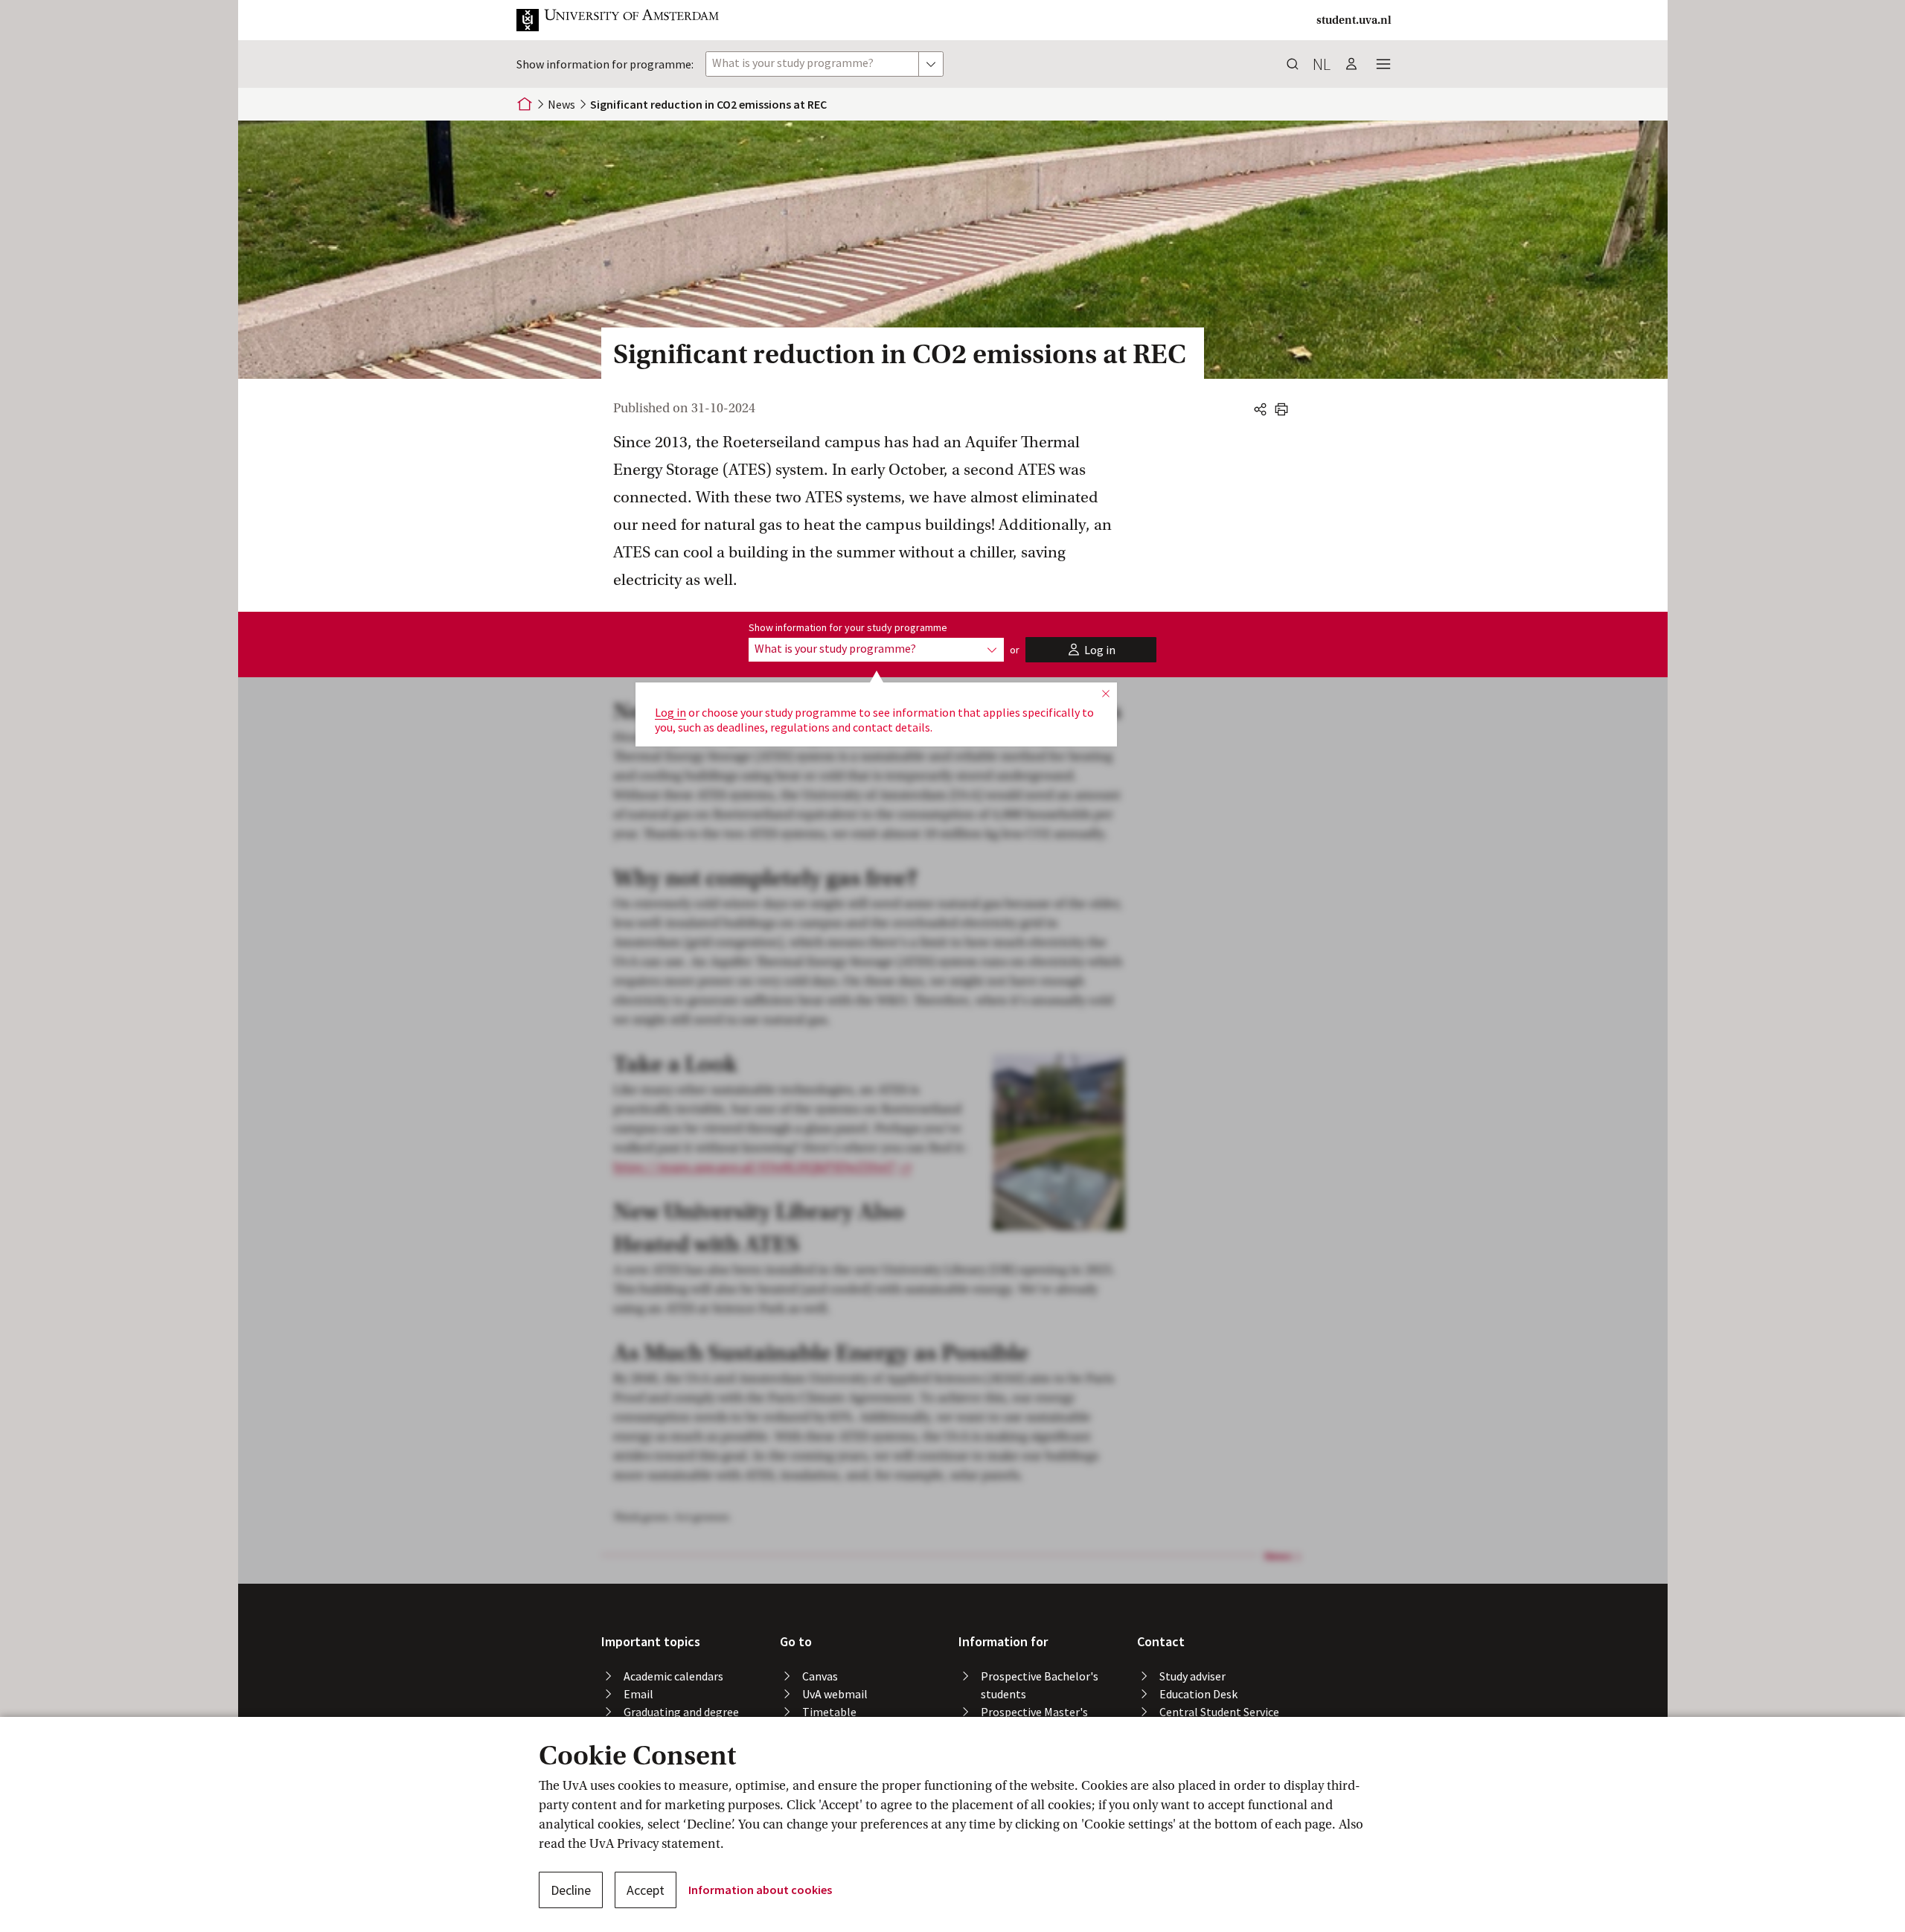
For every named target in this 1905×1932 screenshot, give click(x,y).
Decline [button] (571, 1890)
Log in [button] (670, 712)
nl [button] (1322, 64)
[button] (630, 20)
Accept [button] (646, 1890)
